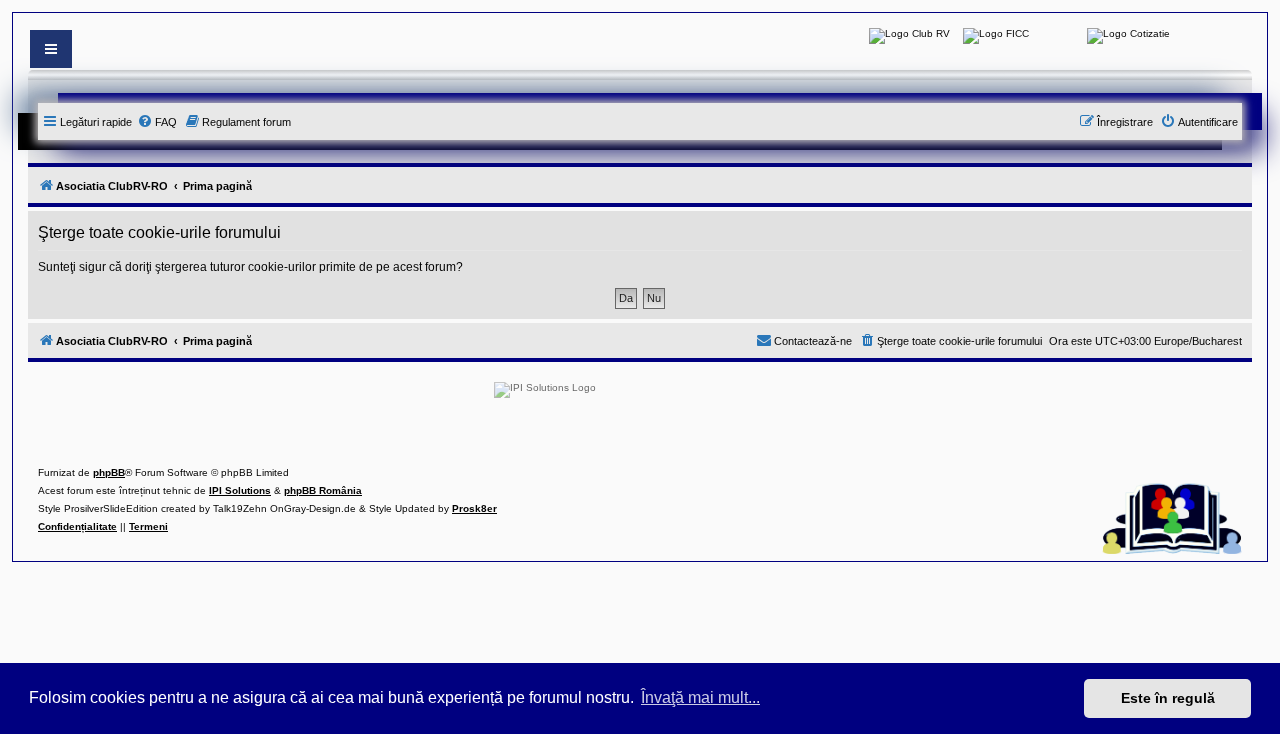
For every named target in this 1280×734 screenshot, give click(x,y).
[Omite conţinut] (51, 49)
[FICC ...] (996, 36)
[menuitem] (157, 122)
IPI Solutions (240, 490)
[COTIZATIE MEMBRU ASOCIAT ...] (1128, 36)
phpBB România (323, 490)
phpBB (109, 472)
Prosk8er (474, 508)
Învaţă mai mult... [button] (700, 697)
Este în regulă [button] (1168, 698)
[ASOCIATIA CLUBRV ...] (909, 36)
